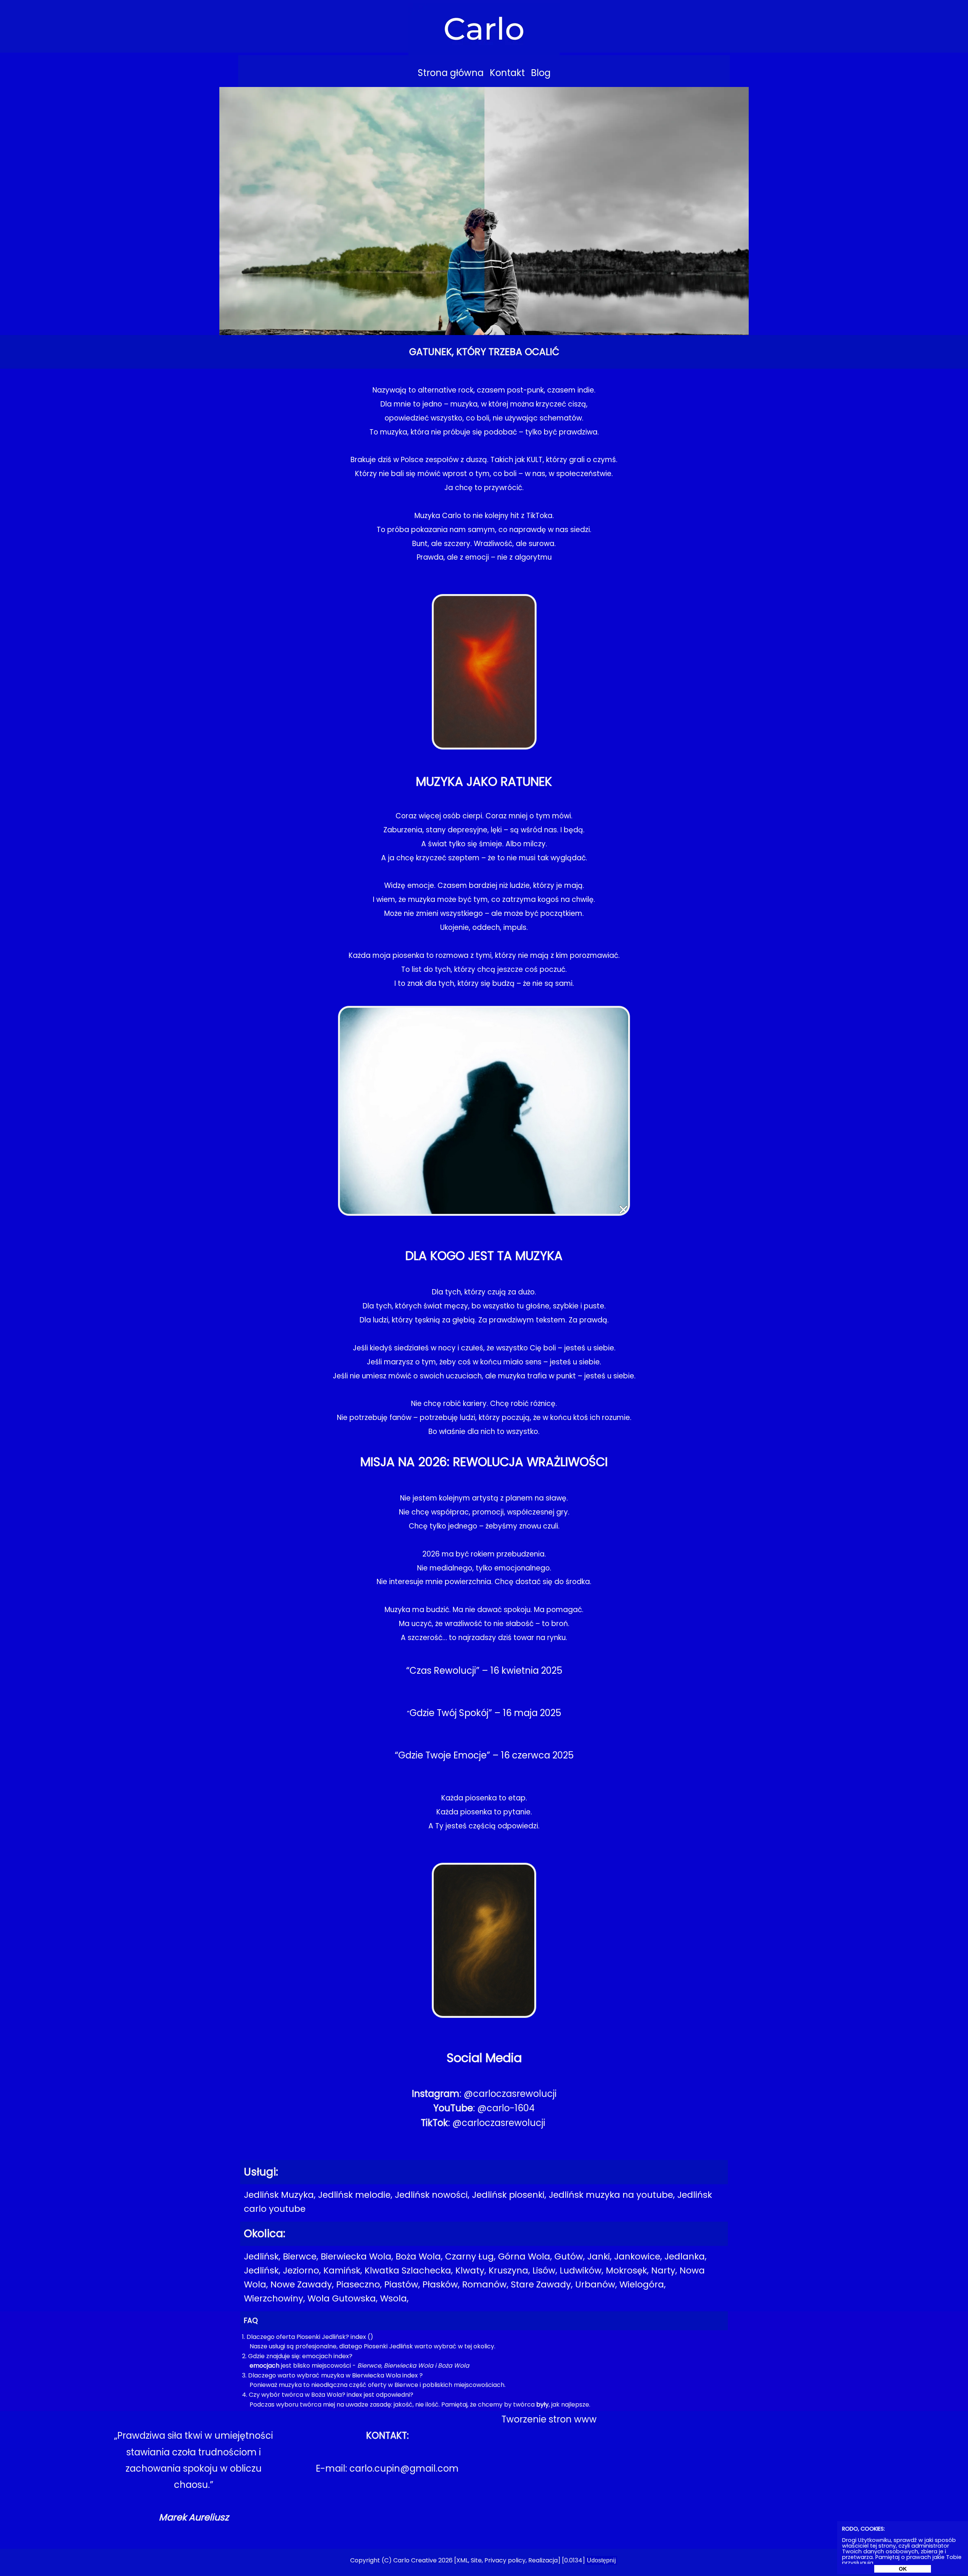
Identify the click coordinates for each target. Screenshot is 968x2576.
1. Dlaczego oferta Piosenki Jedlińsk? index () (308, 2337)
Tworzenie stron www (549, 2419)
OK (903, 2569)
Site (476, 2560)
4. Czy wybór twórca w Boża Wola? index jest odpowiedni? (328, 2395)
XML (462, 2560)
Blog (541, 73)
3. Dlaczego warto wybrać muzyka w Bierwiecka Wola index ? (332, 2375)
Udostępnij (601, 2560)
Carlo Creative (415, 2560)
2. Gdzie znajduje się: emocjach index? (297, 2356)
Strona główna (451, 73)
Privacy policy (505, 2560)
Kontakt (507, 73)
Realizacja (543, 2560)
